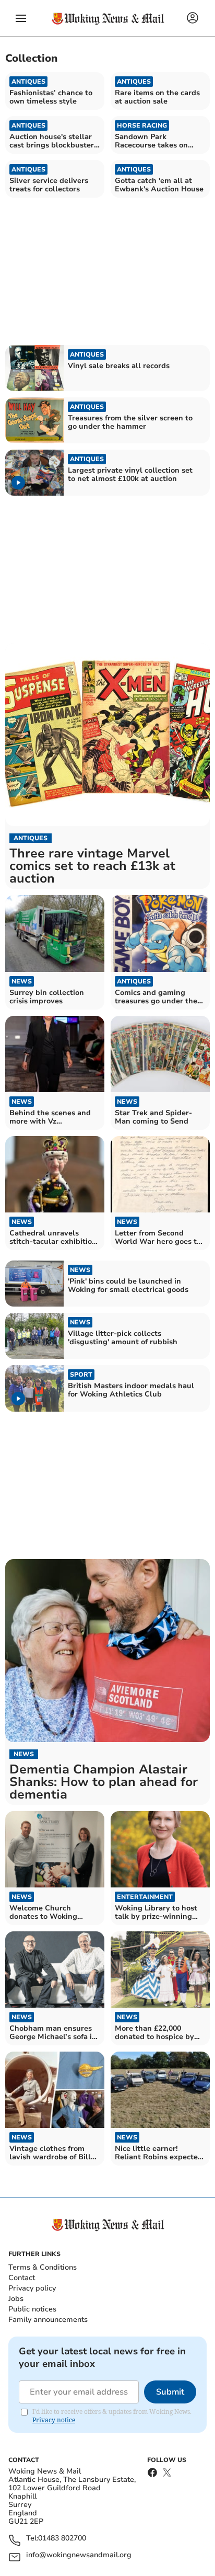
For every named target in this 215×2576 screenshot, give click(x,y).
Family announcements (48, 2320)
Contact (22, 2278)
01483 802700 (62, 2539)
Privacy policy (32, 2288)
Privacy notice (54, 2420)
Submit (170, 2392)
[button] (21, 18)
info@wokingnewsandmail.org (79, 2555)
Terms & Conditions (43, 2267)
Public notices (32, 2309)
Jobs (16, 2299)
